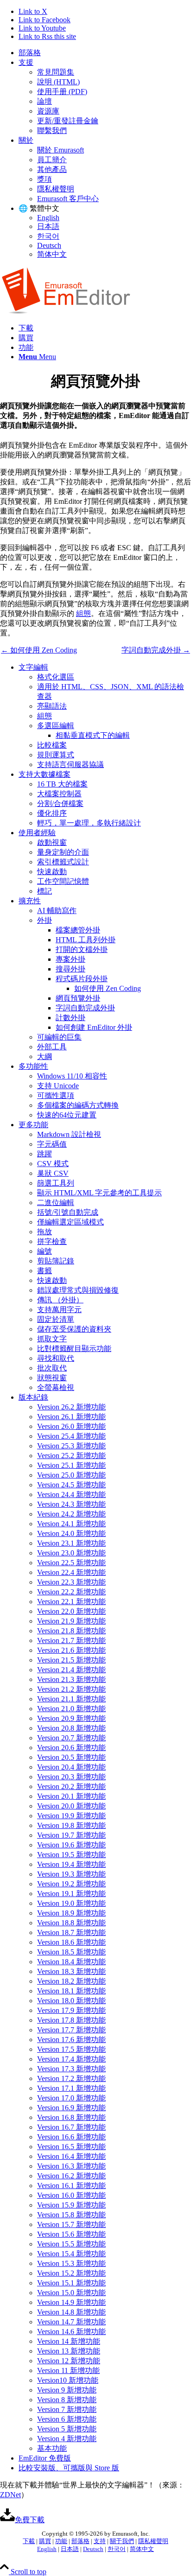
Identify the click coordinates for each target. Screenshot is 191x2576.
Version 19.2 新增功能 (71, 1884)
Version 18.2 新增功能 (71, 1981)
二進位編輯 (56, 1202)
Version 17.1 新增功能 (71, 2088)
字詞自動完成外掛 (85, 1008)
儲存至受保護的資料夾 (74, 1329)
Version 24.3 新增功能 (71, 1504)
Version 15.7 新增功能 (71, 2224)
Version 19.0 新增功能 (71, 1903)
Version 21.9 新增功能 (71, 1621)
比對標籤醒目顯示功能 (74, 1348)
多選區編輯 (56, 726)
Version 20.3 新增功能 (71, 1777)
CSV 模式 (53, 1164)
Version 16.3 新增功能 (71, 2166)
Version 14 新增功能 (69, 2341)
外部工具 (52, 1047)
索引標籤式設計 (63, 862)
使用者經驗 (37, 833)
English (48, 218)
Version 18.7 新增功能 (71, 1932)
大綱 (45, 1056)
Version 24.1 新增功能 (71, 1524)
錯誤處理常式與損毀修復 (78, 1290)
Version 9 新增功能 (67, 2390)
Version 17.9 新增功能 (71, 2010)
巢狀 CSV (53, 1173)
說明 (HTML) (58, 82)
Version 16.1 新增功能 (71, 2186)
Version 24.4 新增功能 (71, 1494)
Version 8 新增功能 (67, 2400)
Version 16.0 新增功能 (71, 2195)
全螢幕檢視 (56, 1387)
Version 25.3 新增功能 (71, 1446)
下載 (29, 2541)
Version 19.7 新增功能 (71, 1835)
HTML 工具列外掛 (86, 940)
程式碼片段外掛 (82, 979)
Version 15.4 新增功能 (71, 2254)
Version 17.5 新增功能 (71, 2049)
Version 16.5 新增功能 (71, 2147)
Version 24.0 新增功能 (71, 1533)
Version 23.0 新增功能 (71, 1553)
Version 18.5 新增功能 (71, 1952)
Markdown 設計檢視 (69, 1134)
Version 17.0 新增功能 (71, 2098)
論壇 (45, 101)
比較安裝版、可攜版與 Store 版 (69, 2468)
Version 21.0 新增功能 (71, 1709)
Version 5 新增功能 (67, 2429)
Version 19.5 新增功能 (71, 1855)
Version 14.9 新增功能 (71, 2302)
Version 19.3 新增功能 (71, 1874)
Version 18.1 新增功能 (71, 1991)
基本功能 (52, 2448)
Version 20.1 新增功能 (71, 1796)
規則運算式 (56, 755)
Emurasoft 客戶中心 (68, 199)
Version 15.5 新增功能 (71, 2244)
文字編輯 (33, 667)
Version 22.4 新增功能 (71, 1572)
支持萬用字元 (59, 1310)
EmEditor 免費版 (45, 2458)
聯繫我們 (52, 130)
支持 (100, 2541)
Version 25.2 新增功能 (71, 1456)
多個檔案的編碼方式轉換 (78, 1105)
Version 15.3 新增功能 (71, 2263)
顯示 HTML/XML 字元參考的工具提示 (99, 1193)
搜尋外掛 (70, 969)
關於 (26, 140)
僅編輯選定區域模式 (70, 1222)
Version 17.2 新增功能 (71, 2078)
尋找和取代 (56, 1358)
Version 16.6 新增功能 (71, 2137)
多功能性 (33, 1066)
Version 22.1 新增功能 (71, 1602)
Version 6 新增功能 (67, 2419)
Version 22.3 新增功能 (71, 1582)
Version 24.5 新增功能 (71, 1485)
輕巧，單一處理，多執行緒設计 (89, 823)
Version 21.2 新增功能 (71, 1689)
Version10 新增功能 (68, 2380)
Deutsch (49, 245)
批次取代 (52, 1368)
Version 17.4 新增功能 (71, 2059)
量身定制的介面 (63, 852)
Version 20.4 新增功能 (71, 1767)
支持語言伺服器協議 (70, 765)
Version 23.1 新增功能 (71, 1543)
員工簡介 (52, 160)
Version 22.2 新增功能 (71, 1592)
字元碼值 (52, 1144)
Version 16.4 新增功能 (71, 2156)
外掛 (45, 920)
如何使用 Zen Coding (108, 988)
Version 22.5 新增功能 (71, 1563)
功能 (61, 2541)
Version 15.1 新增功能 (71, 2283)
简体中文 (52, 254)
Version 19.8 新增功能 (71, 1825)
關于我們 (122, 2541)
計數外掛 (70, 1018)
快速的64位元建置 (67, 1115)
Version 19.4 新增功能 (71, 1864)
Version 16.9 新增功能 (71, 2108)
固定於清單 (56, 1319)
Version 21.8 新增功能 (71, 1631)
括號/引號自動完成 (68, 1212)
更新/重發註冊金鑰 (68, 121)
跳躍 (45, 1154)
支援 (26, 62)
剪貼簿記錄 (56, 1261)
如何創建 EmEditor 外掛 (94, 1027)
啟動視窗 (52, 842)
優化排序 (52, 813)
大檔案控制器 (59, 794)
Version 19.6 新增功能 (71, 1845)
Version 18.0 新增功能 (71, 2001)
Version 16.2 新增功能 (71, 2176)
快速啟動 (52, 872)
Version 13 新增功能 (69, 2351)
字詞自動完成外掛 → (156, 650)
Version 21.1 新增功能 (71, 1699)
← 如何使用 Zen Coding (39, 650)
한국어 (48, 236)
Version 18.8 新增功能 (71, 1923)
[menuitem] (105, 53)
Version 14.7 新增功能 (71, 2322)
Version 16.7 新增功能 (71, 2127)
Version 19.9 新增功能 (71, 1816)
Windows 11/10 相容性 (72, 1076)
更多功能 (33, 1125)
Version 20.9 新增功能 (71, 1718)
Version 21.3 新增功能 (71, 1679)
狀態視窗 (52, 1378)
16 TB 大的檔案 (62, 784)
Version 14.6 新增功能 (71, 2332)
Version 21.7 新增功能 (71, 1640)
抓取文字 (52, 1339)
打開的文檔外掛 (82, 949)
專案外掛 (70, 959)
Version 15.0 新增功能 (71, 2293)
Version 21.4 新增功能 (71, 1670)
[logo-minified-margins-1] (66, 312)
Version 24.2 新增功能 (71, 1514)
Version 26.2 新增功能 (71, 1407)
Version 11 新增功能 (68, 2370)
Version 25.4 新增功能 (71, 1436)
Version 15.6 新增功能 (71, 2234)
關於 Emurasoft (60, 150)
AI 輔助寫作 (57, 910)
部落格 (30, 53)
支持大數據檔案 (45, 774)
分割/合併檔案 (60, 803)
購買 (45, 2541)
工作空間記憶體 (63, 881)
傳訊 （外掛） (60, 1300)
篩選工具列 (56, 1183)
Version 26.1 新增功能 (71, 1417)
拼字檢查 (52, 1241)
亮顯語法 (52, 706)
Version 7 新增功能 (67, 2409)
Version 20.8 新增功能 (71, 1728)
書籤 (45, 1271)
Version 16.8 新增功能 (71, 2117)
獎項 (45, 179)
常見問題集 (56, 72)
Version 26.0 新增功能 (71, 1426)
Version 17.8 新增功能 (71, 2020)
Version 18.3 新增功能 (71, 1971)
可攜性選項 (56, 1095)
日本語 (48, 226)
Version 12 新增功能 (69, 2361)
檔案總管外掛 (78, 930)
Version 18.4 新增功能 (71, 1962)
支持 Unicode (58, 1086)
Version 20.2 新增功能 (71, 1786)
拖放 (45, 1232)
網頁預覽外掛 (78, 998)
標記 (45, 891)
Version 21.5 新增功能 (71, 1660)
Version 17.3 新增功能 (71, 2069)
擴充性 (30, 901)
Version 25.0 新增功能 (71, 1475)
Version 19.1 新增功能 (71, 1894)
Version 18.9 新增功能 (71, 1913)
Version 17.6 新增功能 (71, 2040)
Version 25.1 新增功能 (71, 1465)
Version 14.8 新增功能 (71, 2312)
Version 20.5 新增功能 (71, 1757)
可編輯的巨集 (59, 1037)
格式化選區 (56, 677)
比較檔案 (52, 745)
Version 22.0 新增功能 (71, 1611)
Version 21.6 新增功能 (71, 1650)
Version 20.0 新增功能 (71, 1806)
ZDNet (10, 2495)
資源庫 (48, 111)
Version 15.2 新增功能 (71, 2273)
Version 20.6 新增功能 (71, 1748)
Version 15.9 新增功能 (71, 2205)
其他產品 (52, 169)
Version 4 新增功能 (67, 2439)
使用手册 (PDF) (62, 92)
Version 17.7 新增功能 (71, 2030)
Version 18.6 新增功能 (71, 1942)
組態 (83, 613)
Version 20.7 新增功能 (71, 1738)
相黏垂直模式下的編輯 (93, 735)
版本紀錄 (33, 1397)
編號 (45, 1251)
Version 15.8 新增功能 (71, 2215)
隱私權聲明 (56, 189)
